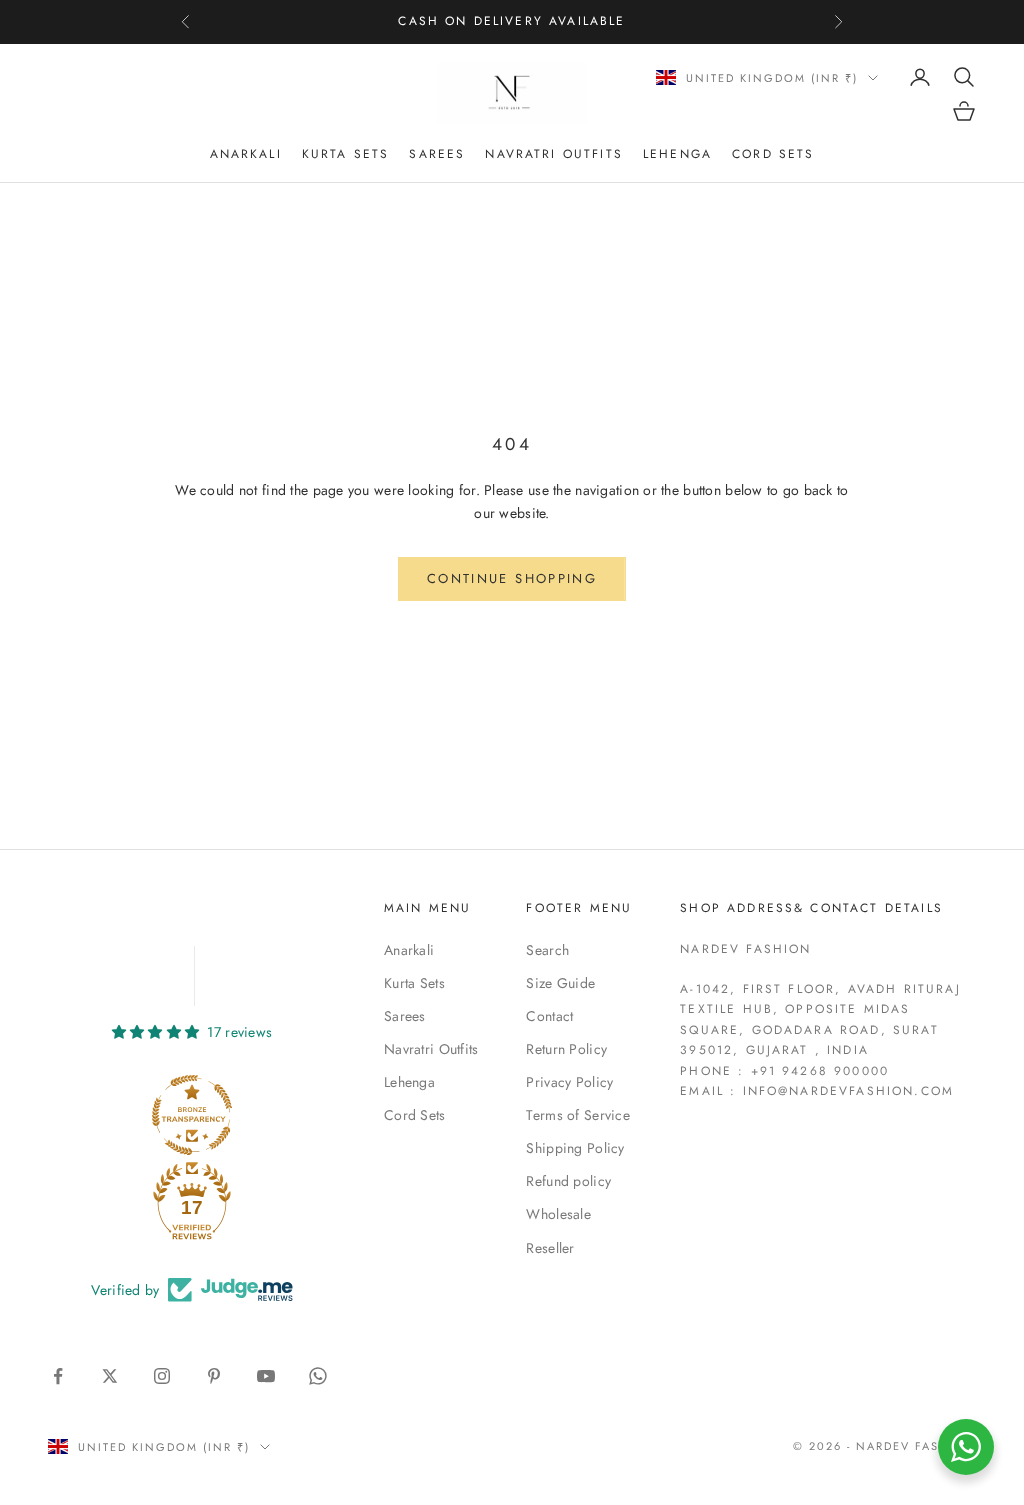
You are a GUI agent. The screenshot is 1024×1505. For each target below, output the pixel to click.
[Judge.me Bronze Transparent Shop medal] (192, 1115)
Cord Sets (773, 154)
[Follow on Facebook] (58, 1376)
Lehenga (677, 154)
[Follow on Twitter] (110, 1376)
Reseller (550, 1248)
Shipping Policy (575, 1148)
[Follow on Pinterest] (214, 1376)
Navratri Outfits (554, 154)
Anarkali (246, 154)
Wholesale (558, 1214)
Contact (549, 1016)
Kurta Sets (346, 154)
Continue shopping (512, 578)
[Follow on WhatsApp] (318, 1376)
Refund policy (568, 1181)
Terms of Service (577, 1115)
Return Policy (566, 1049)
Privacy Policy (569, 1082)
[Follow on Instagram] (162, 1376)
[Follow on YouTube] (266, 1376)
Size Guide (560, 983)
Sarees (437, 154)
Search (547, 950)
